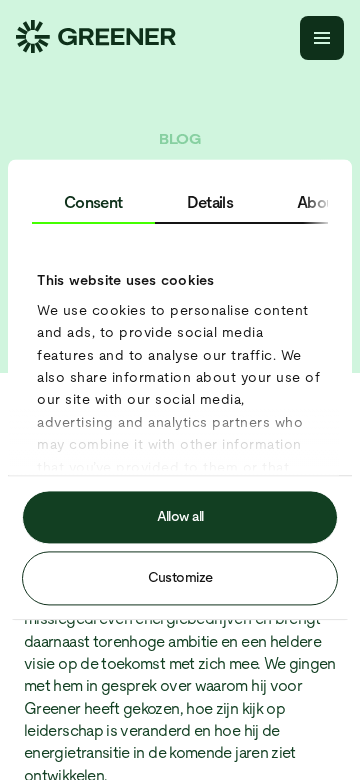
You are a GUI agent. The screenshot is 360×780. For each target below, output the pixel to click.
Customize (180, 578)
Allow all (180, 517)
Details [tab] (210, 202)
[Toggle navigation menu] (322, 38)
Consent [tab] (93, 202)
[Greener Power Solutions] (96, 38)
